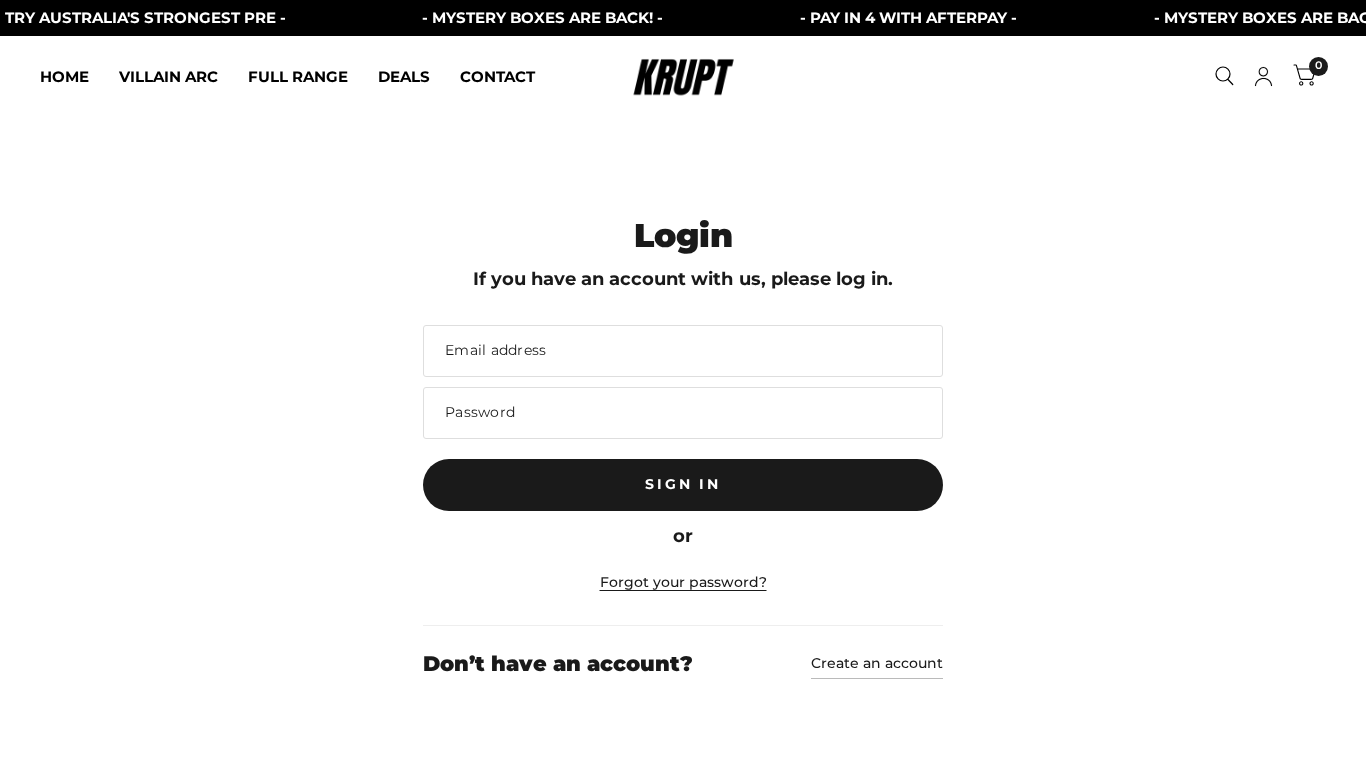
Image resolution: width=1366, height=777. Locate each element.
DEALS (404, 76)
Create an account (877, 663)
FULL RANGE (298, 76)
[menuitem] (72, 77)
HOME (64, 76)
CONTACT (497, 76)
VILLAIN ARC (168, 76)
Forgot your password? (683, 582)
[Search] (1224, 76)
